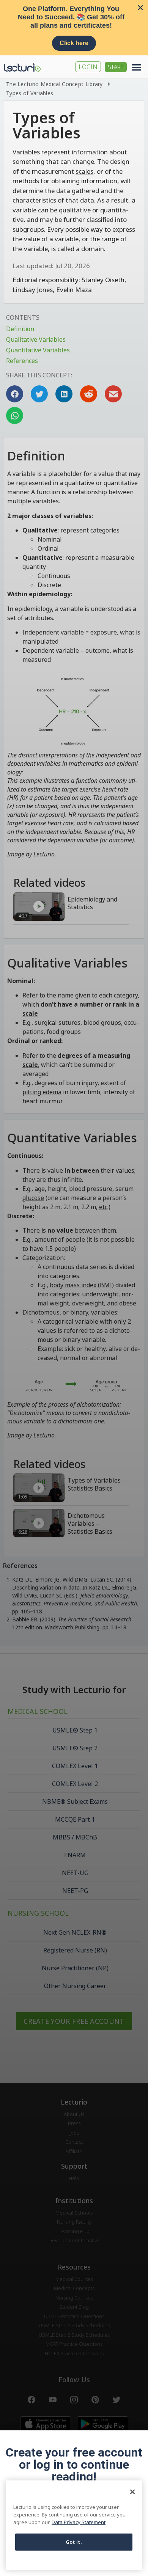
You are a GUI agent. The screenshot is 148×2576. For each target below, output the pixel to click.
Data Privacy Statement (79, 2522)
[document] (74, 1288)
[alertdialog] (74, 28)
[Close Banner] (140, 8)
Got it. (74, 2542)
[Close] (132, 2492)
